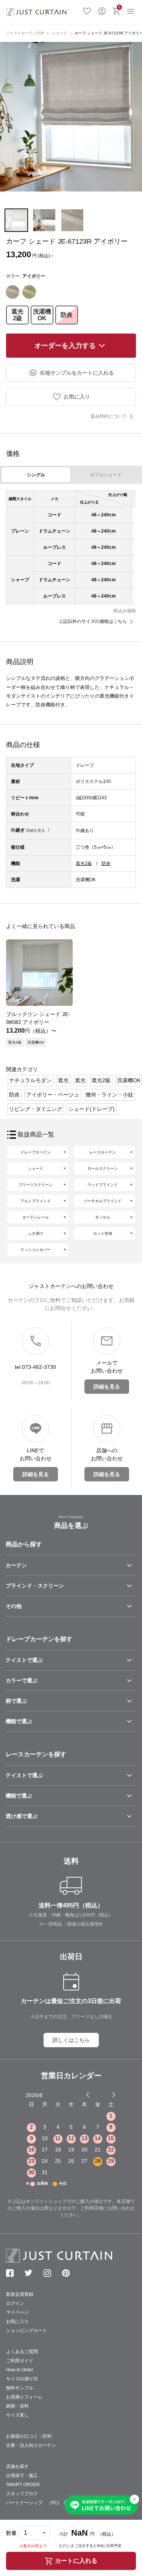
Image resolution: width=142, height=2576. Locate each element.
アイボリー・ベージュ (53, 1095)
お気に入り (87, 10)
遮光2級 (17, 315)
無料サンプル (20, 2388)
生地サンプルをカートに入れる (77, 373)
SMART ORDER (23, 2485)
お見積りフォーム (24, 2397)
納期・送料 (17, 2406)
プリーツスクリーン (36, 1185)
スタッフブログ (22, 2494)
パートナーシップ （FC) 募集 (39, 2503)
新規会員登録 (20, 2294)
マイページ (17, 2312)
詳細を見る (36, 830)
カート (119, 7)
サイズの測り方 (22, 2379)
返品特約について (109, 416)
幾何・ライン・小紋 (109, 1095)
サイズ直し (17, 2415)
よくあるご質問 (22, 2352)
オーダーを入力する (65, 346)
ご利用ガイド (20, 2361)
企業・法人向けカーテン (31, 2445)
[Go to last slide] (107, 2094)
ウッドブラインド (103, 1185)
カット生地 (103, 1233)
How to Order (20, 2370)
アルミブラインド (36, 1201)
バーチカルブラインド (103, 1201)
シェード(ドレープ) (92, 1109)
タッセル (103, 1217)
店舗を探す (17, 2466)
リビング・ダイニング (36, 1109)
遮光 (63, 1080)
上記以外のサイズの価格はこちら (93, 621)
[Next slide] (114, 2094)
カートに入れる (76, 2561)
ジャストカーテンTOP (25, 33)
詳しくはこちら (71, 2040)
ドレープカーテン (36, 1152)
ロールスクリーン (103, 1168)
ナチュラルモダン (30, 1080)
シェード (59, 33)
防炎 (67, 315)
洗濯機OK (42, 315)
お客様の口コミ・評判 (29, 2436)
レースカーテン (103, 1152)
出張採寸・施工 (22, 2476)
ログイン (102, 10)
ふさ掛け (36, 1233)
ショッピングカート (27, 2330)
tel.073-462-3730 (35, 1367)
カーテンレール (36, 1217)
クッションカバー (36, 1250)
